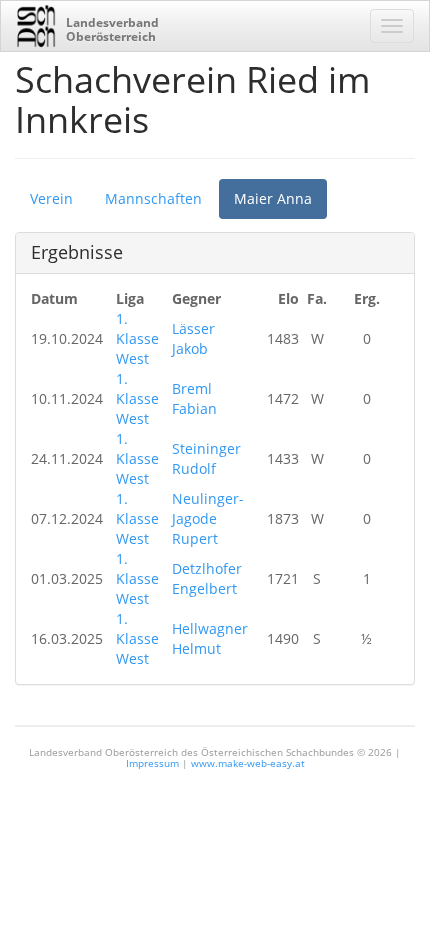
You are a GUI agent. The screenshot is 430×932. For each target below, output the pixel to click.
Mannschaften (153, 198)
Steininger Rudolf (206, 458)
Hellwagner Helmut (210, 638)
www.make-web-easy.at (248, 763)
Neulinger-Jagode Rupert (208, 518)
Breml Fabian (194, 398)
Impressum (152, 763)
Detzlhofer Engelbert (207, 578)
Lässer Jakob (193, 338)
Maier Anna (273, 198)
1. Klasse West (137, 338)
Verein (51, 198)
